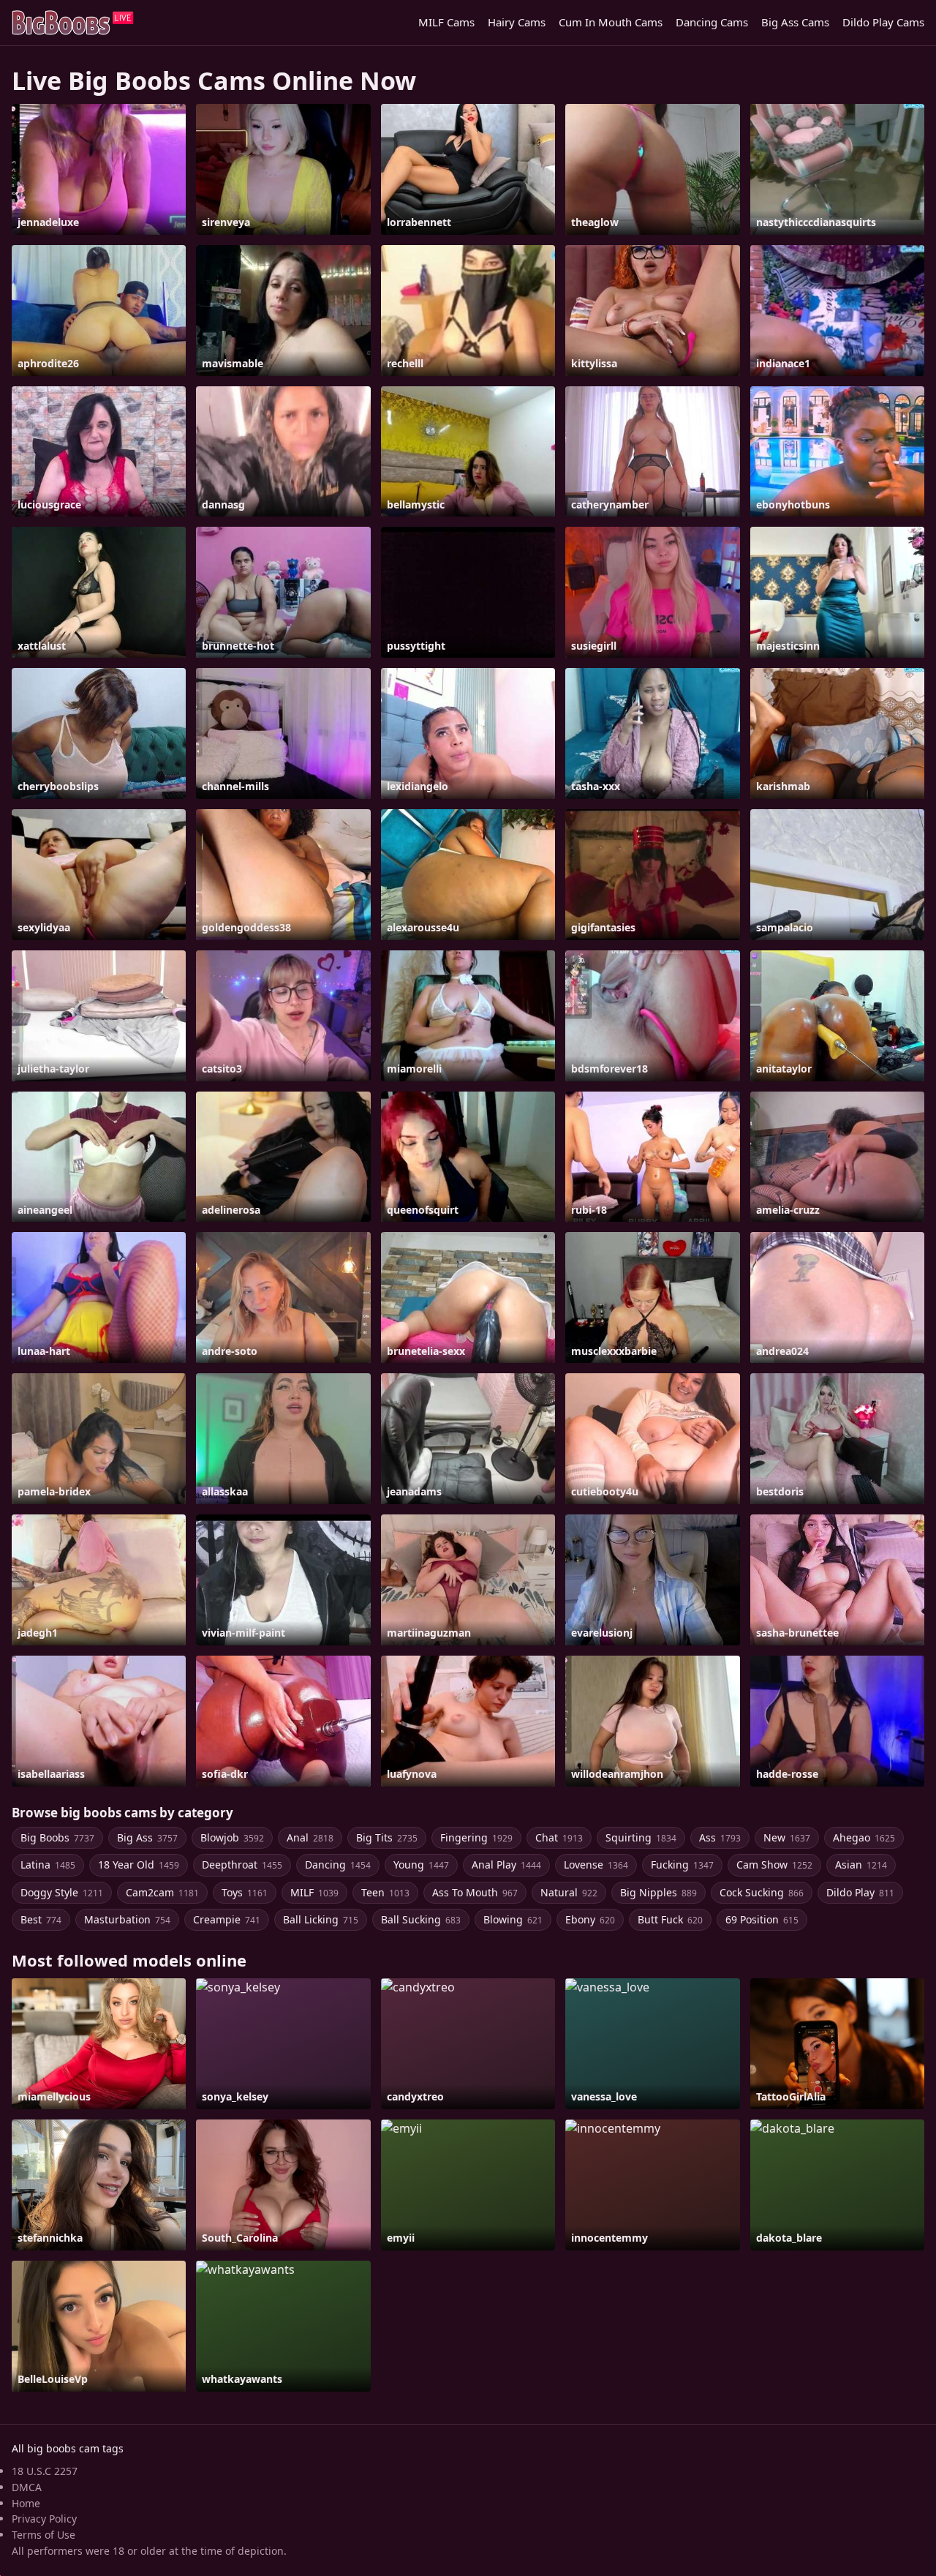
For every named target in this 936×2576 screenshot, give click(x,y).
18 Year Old (139, 1865)
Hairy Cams (517, 22)
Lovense (596, 1865)
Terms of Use (44, 2535)
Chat (559, 1837)
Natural (569, 1892)
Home (26, 2503)
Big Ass (147, 1837)
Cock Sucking (762, 1892)
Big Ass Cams (795, 22)
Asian (861, 1865)
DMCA (27, 2487)
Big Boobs (57, 1837)
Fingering (476, 1837)
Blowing (513, 1919)
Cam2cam (162, 1892)
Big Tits (387, 1837)
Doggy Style (62, 1892)
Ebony (590, 1919)
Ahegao (864, 1837)
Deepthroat (242, 1865)
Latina (48, 1865)
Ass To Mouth (475, 1892)
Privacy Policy (44, 2519)
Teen (385, 1892)
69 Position (762, 1919)
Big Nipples (658, 1892)
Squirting (641, 1837)
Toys (245, 1892)
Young (421, 1865)
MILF (314, 1892)
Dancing (338, 1865)
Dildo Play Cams (883, 22)
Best (41, 1919)
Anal (310, 1837)
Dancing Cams (712, 22)
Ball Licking (321, 1919)
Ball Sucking (421, 1919)
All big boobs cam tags (68, 2448)
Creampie (227, 1919)
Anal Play (506, 1865)
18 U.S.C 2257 (45, 2471)
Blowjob (232, 1837)
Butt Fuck (670, 1919)
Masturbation (127, 1919)
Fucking (682, 1865)
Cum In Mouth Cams (611, 22)
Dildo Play (860, 1892)
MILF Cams (446, 22)
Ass (720, 1837)
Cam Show (774, 1865)
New (787, 1837)
